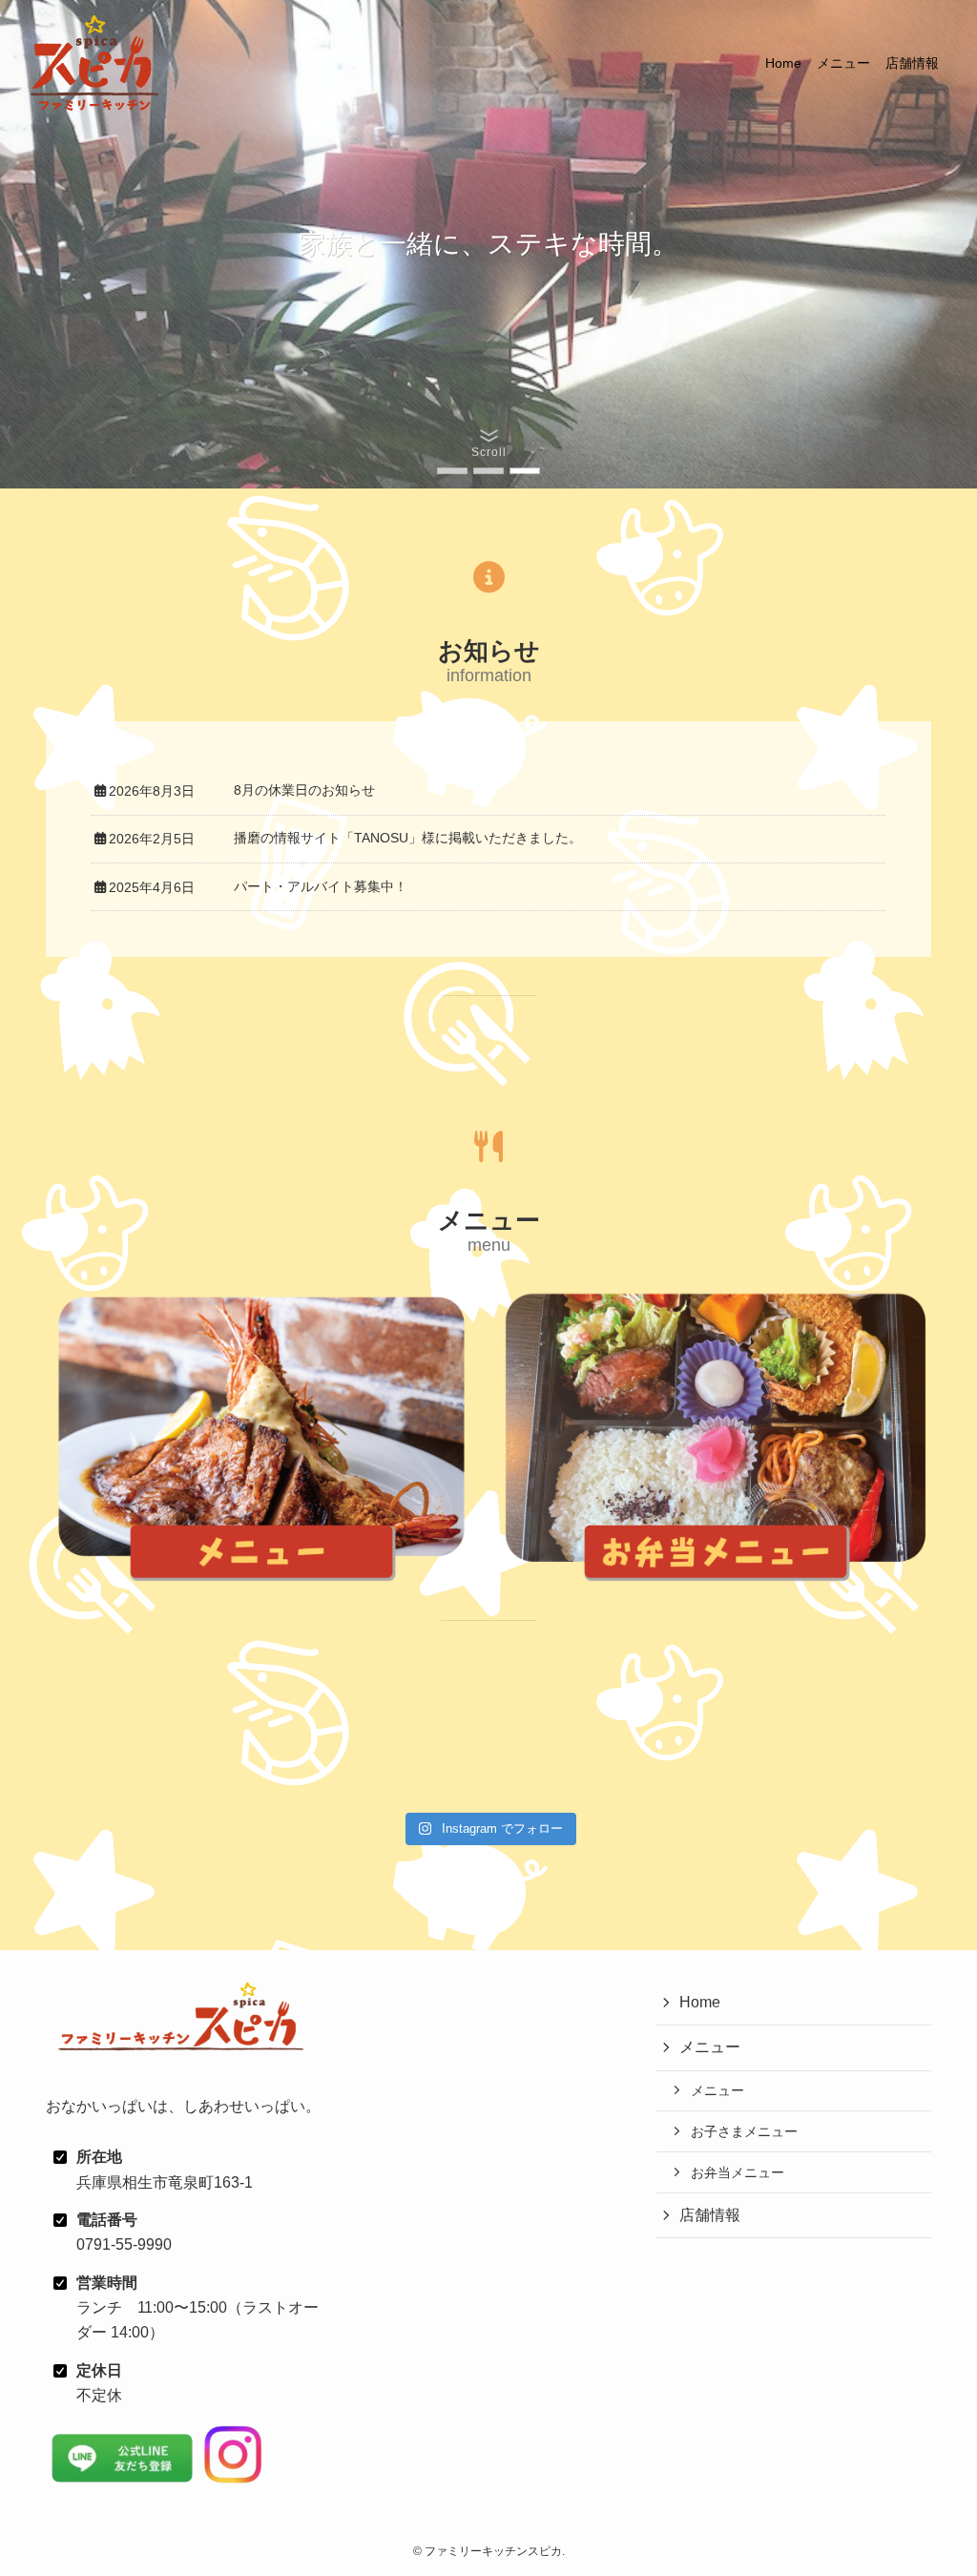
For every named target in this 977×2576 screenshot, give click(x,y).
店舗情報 (710, 2215)
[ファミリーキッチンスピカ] (94, 63)
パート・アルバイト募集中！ (321, 886)
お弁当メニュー (738, 2172)
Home (700, 2002)
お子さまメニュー (744, 2131)
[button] (452, 471)
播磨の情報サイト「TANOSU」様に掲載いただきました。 (408, 838)
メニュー (710, 2047)
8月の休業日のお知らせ (304, 790)
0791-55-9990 (124, 2244)
